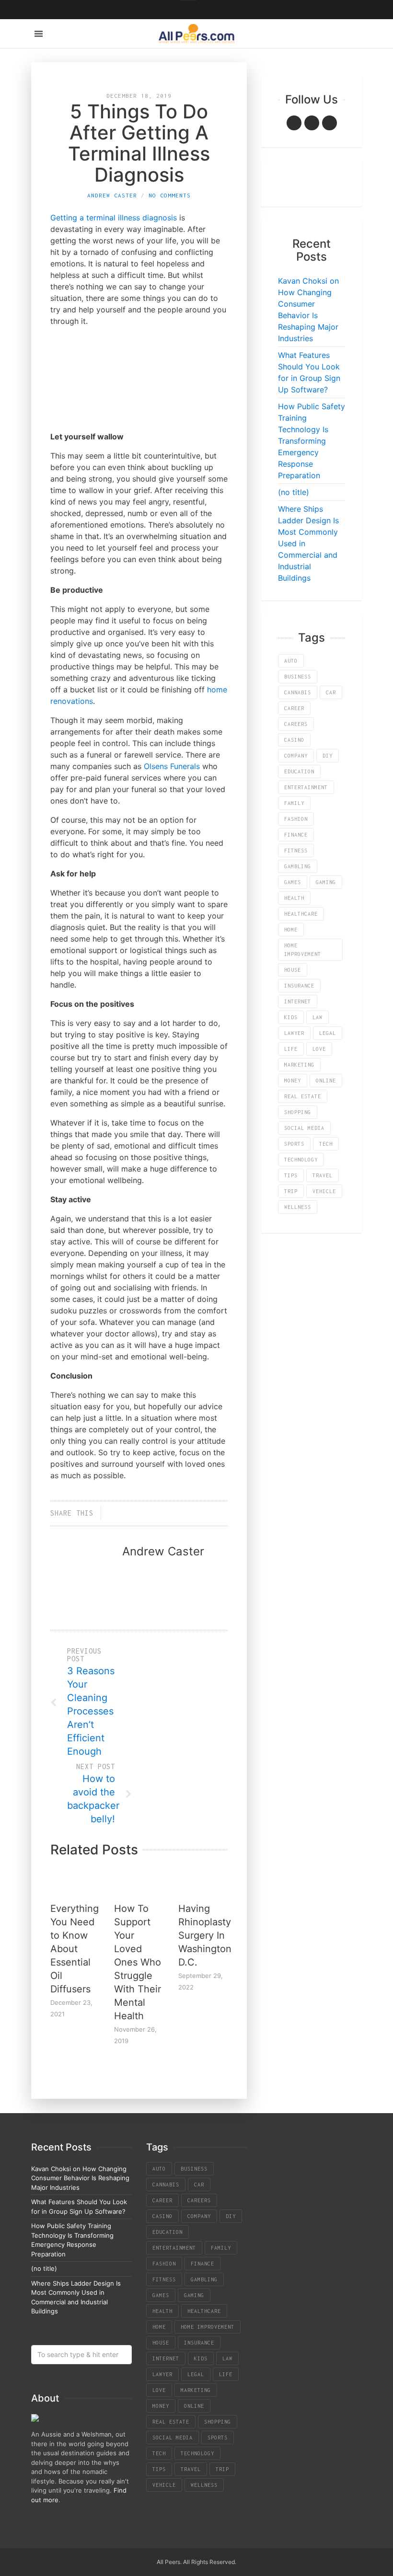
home (291, 930)
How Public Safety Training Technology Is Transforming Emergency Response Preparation (312, 441)
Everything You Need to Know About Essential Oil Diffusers (75, 1949)
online (326, 1081)
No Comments (170, 195)
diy (328, 756)
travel (323, 1175)
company (296, 756)
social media (304, 1128)
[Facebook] (294, 123)
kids (291, 1017)
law (318, 1017)
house (293, 970)
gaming (326, 882)
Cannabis (298, 692)
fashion (296, 819)
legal (328, 1033)
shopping (298, 1112)
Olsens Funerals (172, 766)
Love (319, 1049)
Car (331, 692)
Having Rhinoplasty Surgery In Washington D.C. (205, 1935)
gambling (298, 866)
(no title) (294, 492)
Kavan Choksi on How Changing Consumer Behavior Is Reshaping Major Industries (80, 2178)
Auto (291, 661)
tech (326, 1144)
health (294, 898)
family (294, 803)
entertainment (306, 787)
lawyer (294, 1033)
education (299, 771)
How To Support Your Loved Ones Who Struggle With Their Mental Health (138, 1962)
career (294, 708)
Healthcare (301, 914)
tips (291, 1175)
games (293, 882)
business (298, 677)
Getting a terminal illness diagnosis (114, 218)
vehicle (324, 1191)
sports (294, 1144)
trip (291, 1191)
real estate (303, 1096)
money (293, 1081)
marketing (299, 1065)
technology (301, 1160)
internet (298, 1001)
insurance (299, 986)
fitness (296, 851)
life (291, 1049)
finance (296, 835)
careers (296, 724)
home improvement (303, 950)
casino (294, 740)
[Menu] (39, 34)
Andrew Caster (112, 195)
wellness (298, 1207)
